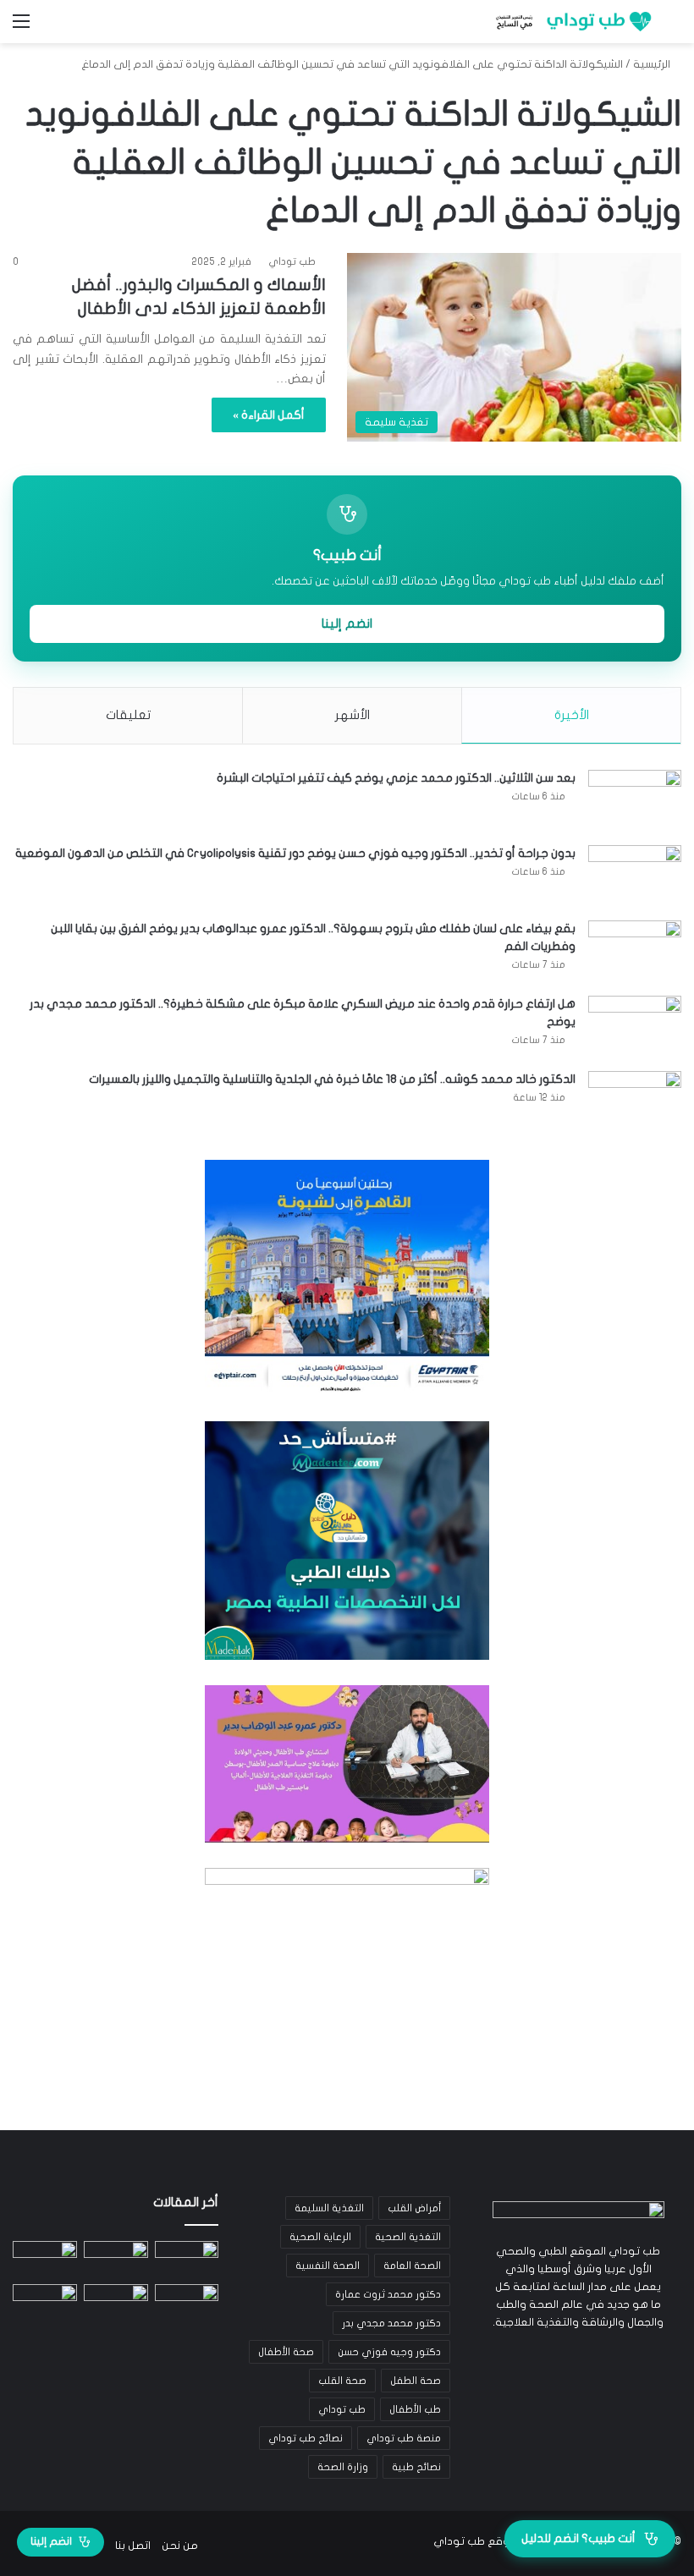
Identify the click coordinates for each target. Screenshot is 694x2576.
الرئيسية (653, 64)
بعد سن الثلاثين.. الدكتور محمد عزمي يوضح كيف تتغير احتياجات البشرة (396, 778)
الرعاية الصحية (320, 2237)
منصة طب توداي (404, 2438)
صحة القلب (342, 2381)
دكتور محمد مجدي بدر (391, 2323)
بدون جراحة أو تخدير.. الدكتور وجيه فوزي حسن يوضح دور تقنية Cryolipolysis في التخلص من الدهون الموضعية (295, 853)
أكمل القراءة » (269, 415)
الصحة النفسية (328, 2266)
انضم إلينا (347, 623)
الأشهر (353, 715)
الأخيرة (572, 715)
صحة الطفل (416, 2381)
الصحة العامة (412, 2266)
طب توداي (292, 261)
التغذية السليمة (329, 2208)
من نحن (180, 2546)
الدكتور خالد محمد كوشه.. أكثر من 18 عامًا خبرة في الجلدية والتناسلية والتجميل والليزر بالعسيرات (332, 1079)
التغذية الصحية (408, 2237)
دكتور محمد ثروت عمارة (388, 2294)
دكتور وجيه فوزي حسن (389, 2352)
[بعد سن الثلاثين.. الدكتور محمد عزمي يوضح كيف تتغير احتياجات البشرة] (635, 802)
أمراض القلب (414, 2208)
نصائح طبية (416, 2467)
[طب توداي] (571, 22)
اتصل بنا (133, 2546)
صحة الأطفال (286, 2352)
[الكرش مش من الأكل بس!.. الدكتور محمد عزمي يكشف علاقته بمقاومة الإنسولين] (45, 2302)
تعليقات (128, 715)
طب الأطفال (415, 2409)
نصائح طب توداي (306, 2438)
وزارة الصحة (343, 2467)
